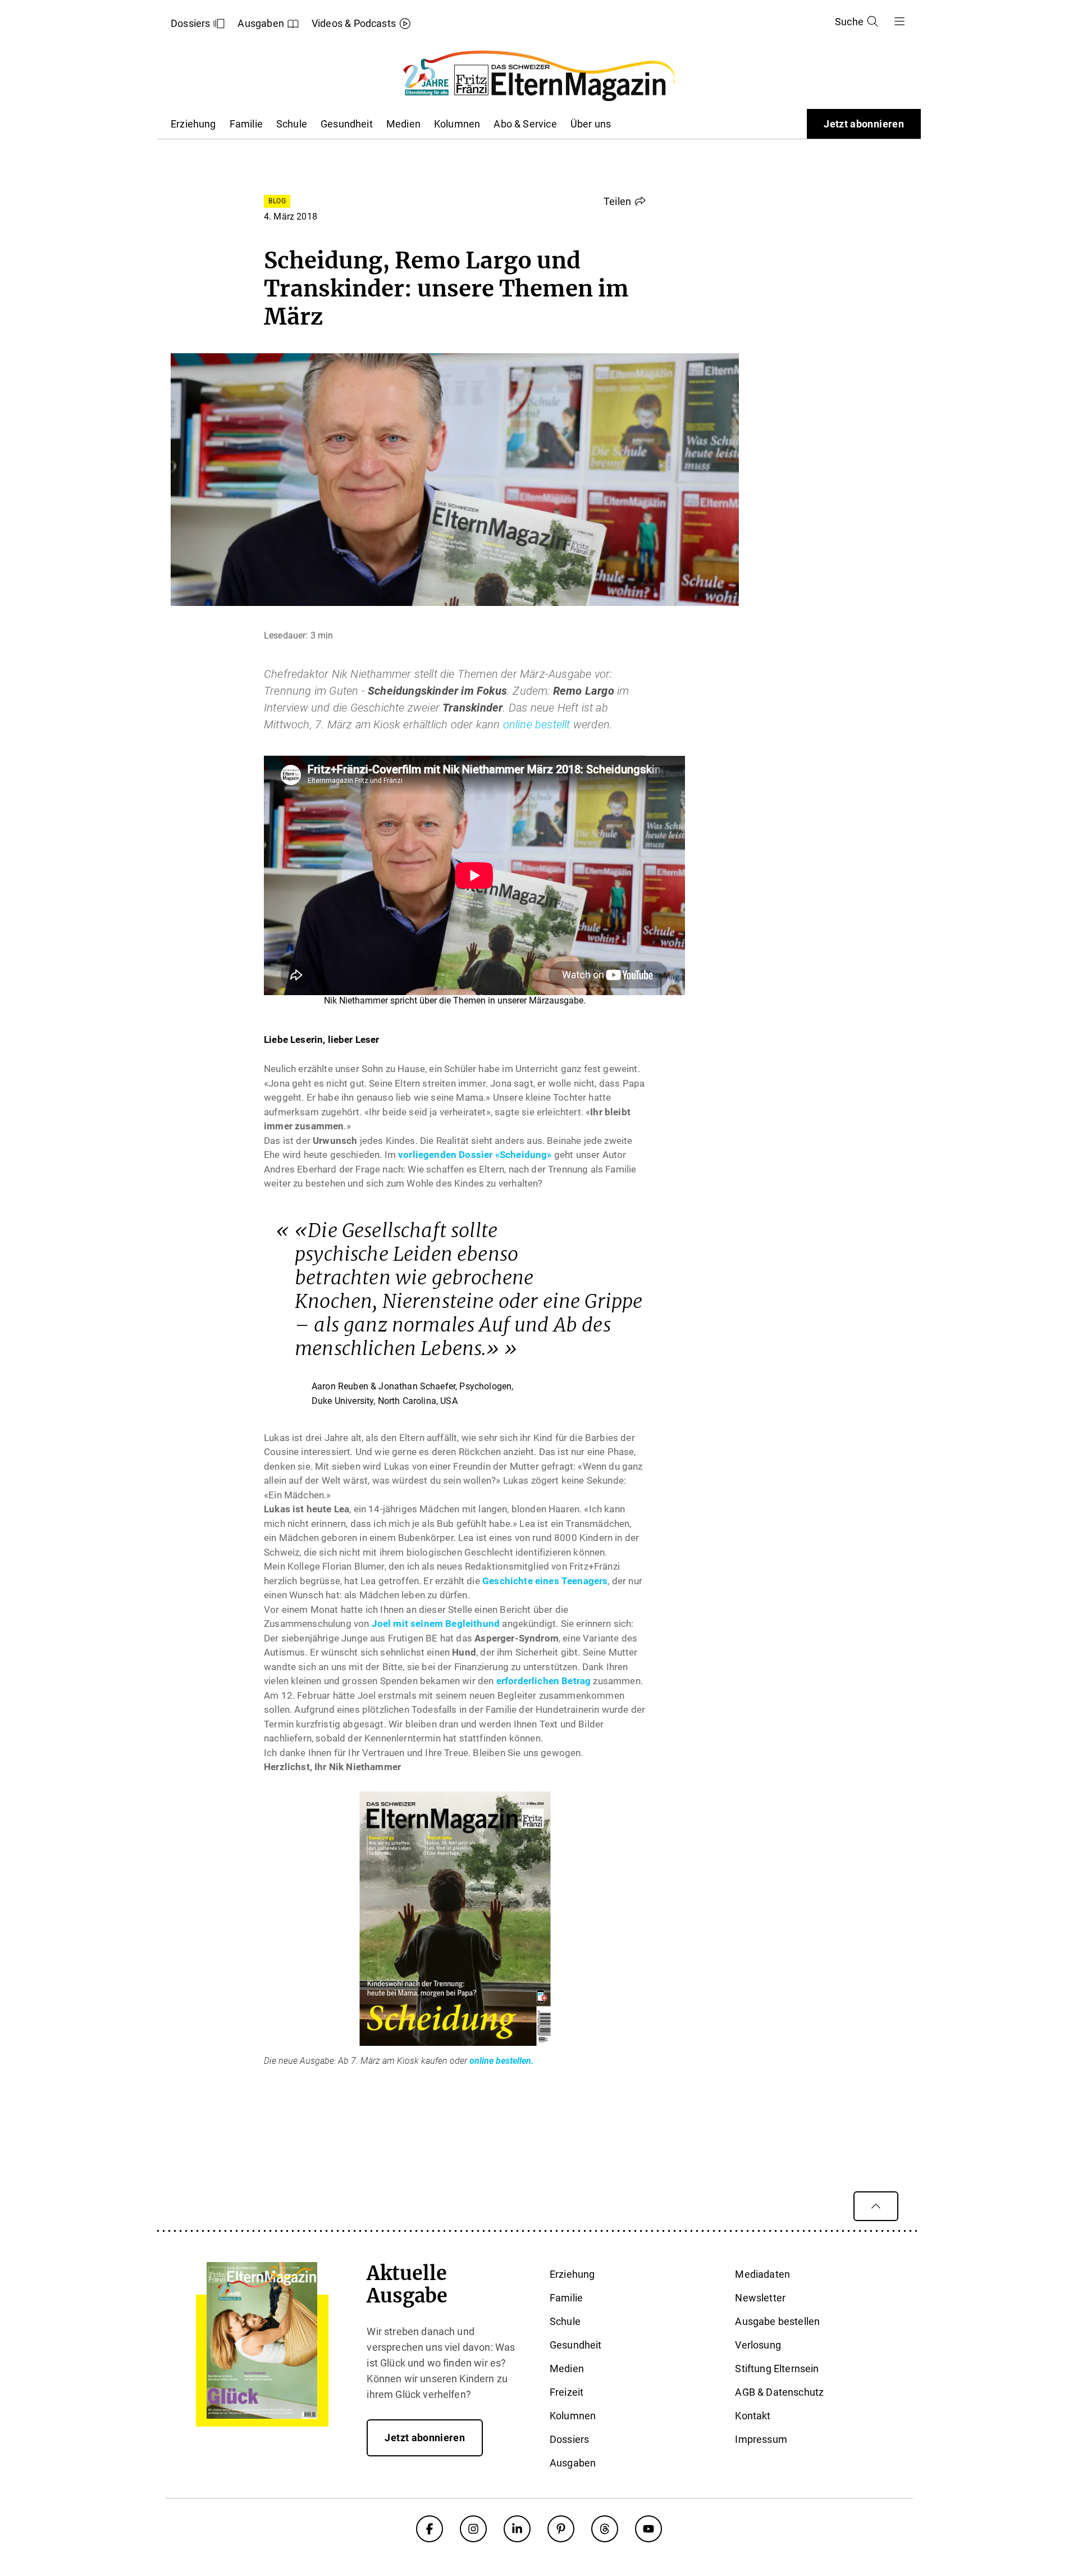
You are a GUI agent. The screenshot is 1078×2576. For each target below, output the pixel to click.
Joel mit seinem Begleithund (436, 1624)
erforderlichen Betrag (544, 1681)
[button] (625, 201)
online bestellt (537, 724)
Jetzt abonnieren (864, 124)
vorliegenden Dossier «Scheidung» (475, 1155)
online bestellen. (502, 2061)
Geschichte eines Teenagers (545, 1581)
